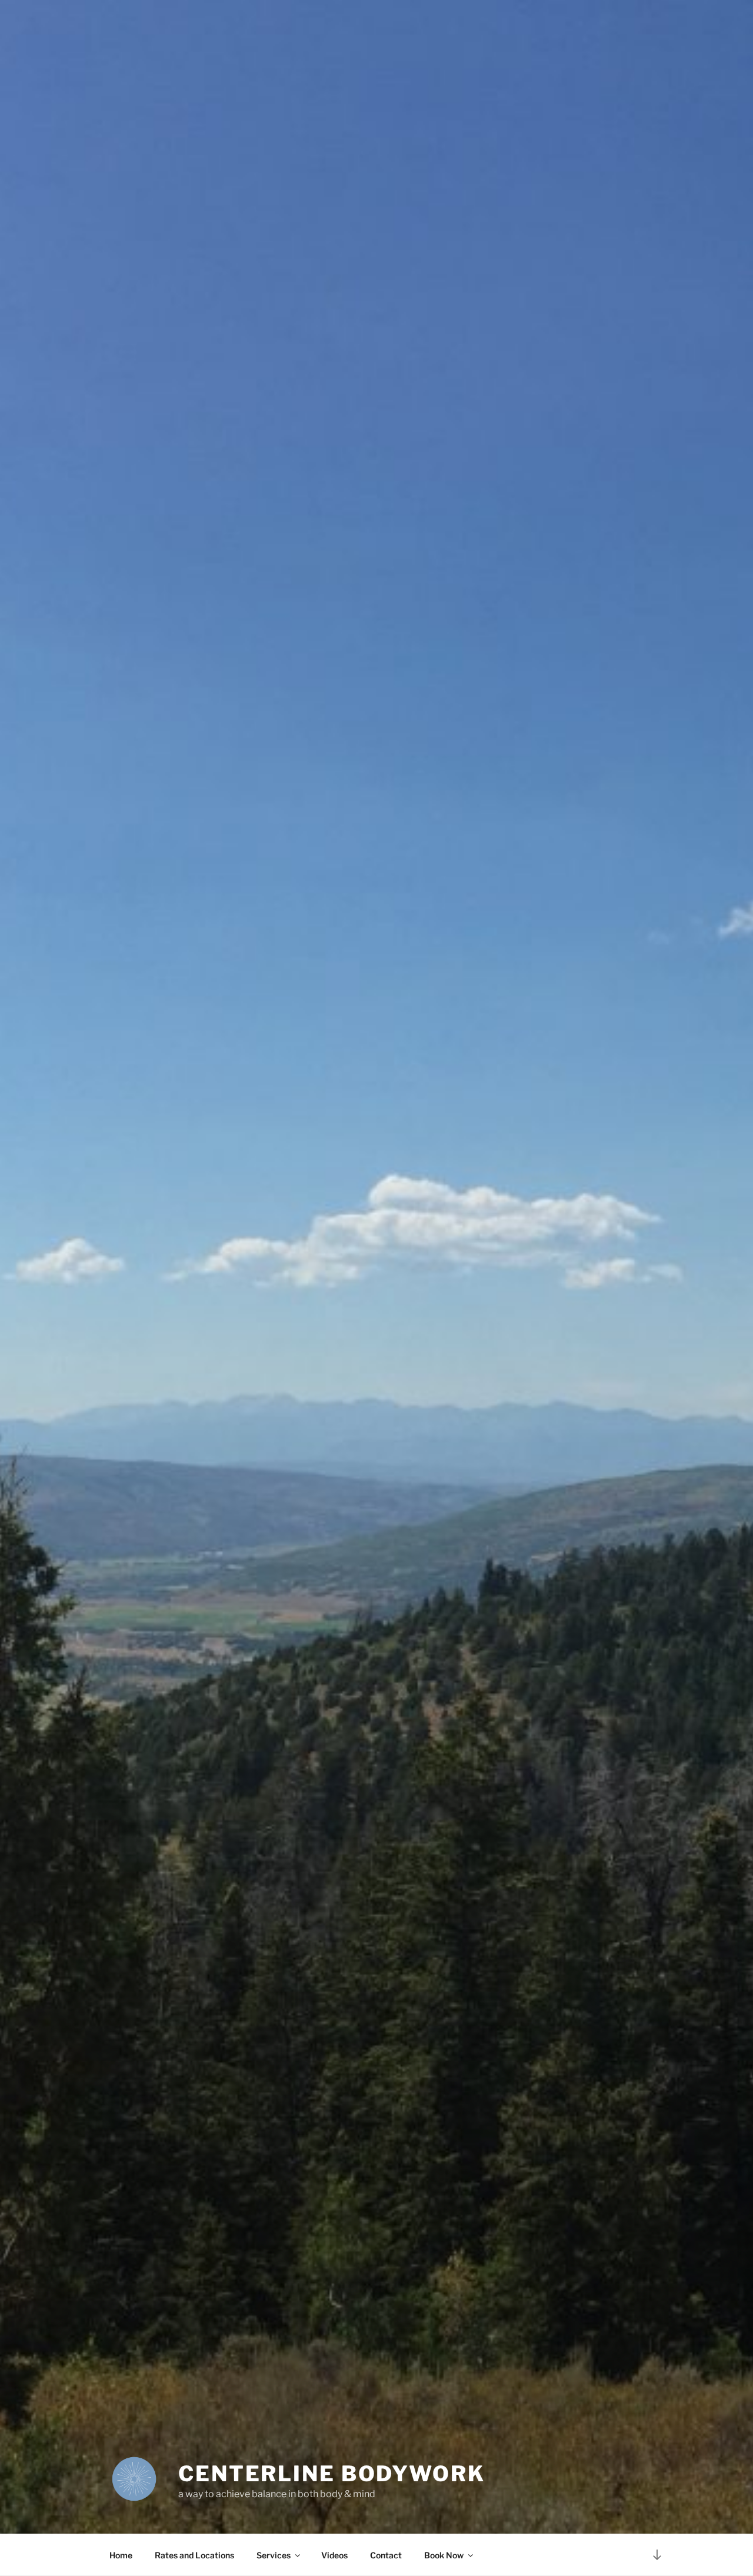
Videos (334, 2555)
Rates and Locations (194, 2555)
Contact (386, 2555)
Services (274, 2555)
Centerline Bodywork (332, 2474)
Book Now (444, 2555)
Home (121, 2555)
